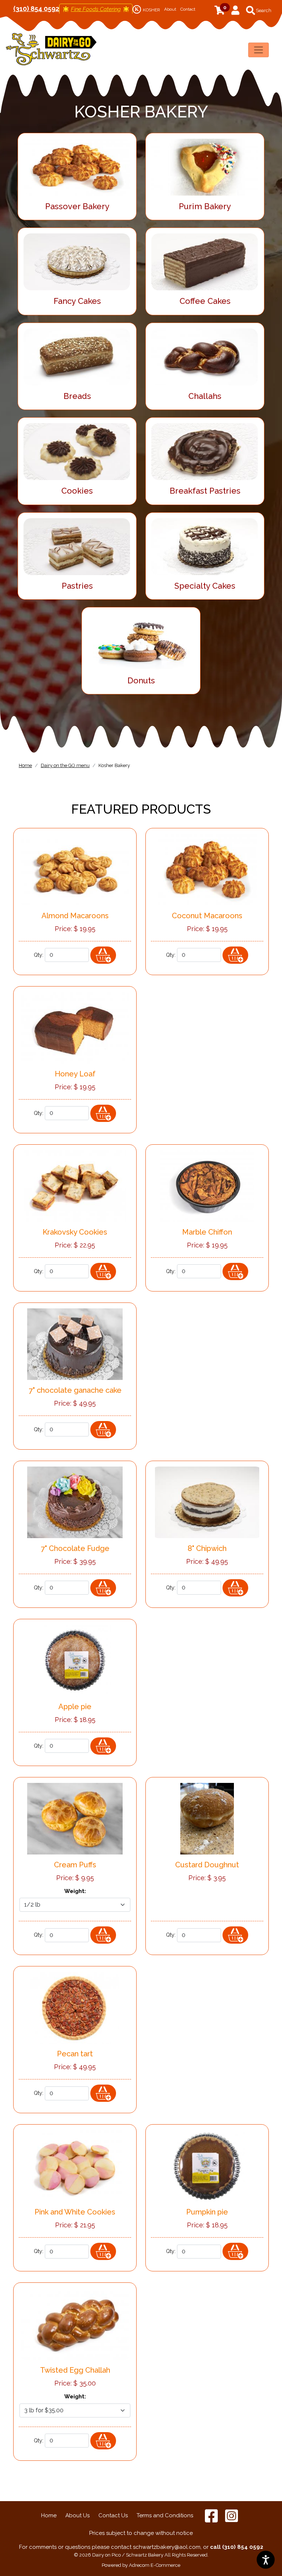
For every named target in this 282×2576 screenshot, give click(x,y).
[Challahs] (205, 354)
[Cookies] (77, 449)
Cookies (77, 491)
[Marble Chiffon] (207, 1185)
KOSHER (147, 10)
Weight (75, 1891)
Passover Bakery (77, 206)
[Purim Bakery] (205, 164)
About (170, 9)
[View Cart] (229, 10)
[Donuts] (141, 639)
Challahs (205, 396)
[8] (207, 1502)
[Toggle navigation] (258, 50)
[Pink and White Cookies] (75, 2166)
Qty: (39, 955)
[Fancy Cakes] (77, 259)
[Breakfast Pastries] (205, 449)
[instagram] (232, 2515)
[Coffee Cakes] (205, 259)
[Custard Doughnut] (207, 1818)
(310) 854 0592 (36, 9)
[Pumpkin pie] (207, 2166)
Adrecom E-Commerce (155, 2565)
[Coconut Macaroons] (207, 869)
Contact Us (113, 2515)
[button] (259, 10)
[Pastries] (77, 544)
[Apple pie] (75, 1660)
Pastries (77, 586)
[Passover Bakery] (77, 164)
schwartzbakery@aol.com (167, 2547)
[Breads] (77, 354)
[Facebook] (212, 2515)
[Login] (235, 11)
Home (49, 2515)
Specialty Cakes (205, 586)
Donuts (141, 680)
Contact (188, 9)
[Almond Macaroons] (75, 869)
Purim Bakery (205, 206)
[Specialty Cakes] (205, 544)
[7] (75, 1343)
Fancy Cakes (77, 301)
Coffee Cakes (205, 301)
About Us (77, 2515)
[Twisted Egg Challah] (75, 2324)
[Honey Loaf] (75, 1027)
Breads (77, 396)
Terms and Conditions (165, 2515)
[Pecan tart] (75, 2007)
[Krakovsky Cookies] (75, 1185)
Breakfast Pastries (205, 491)
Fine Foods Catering (96, 9)
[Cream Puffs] (75, 1818)
